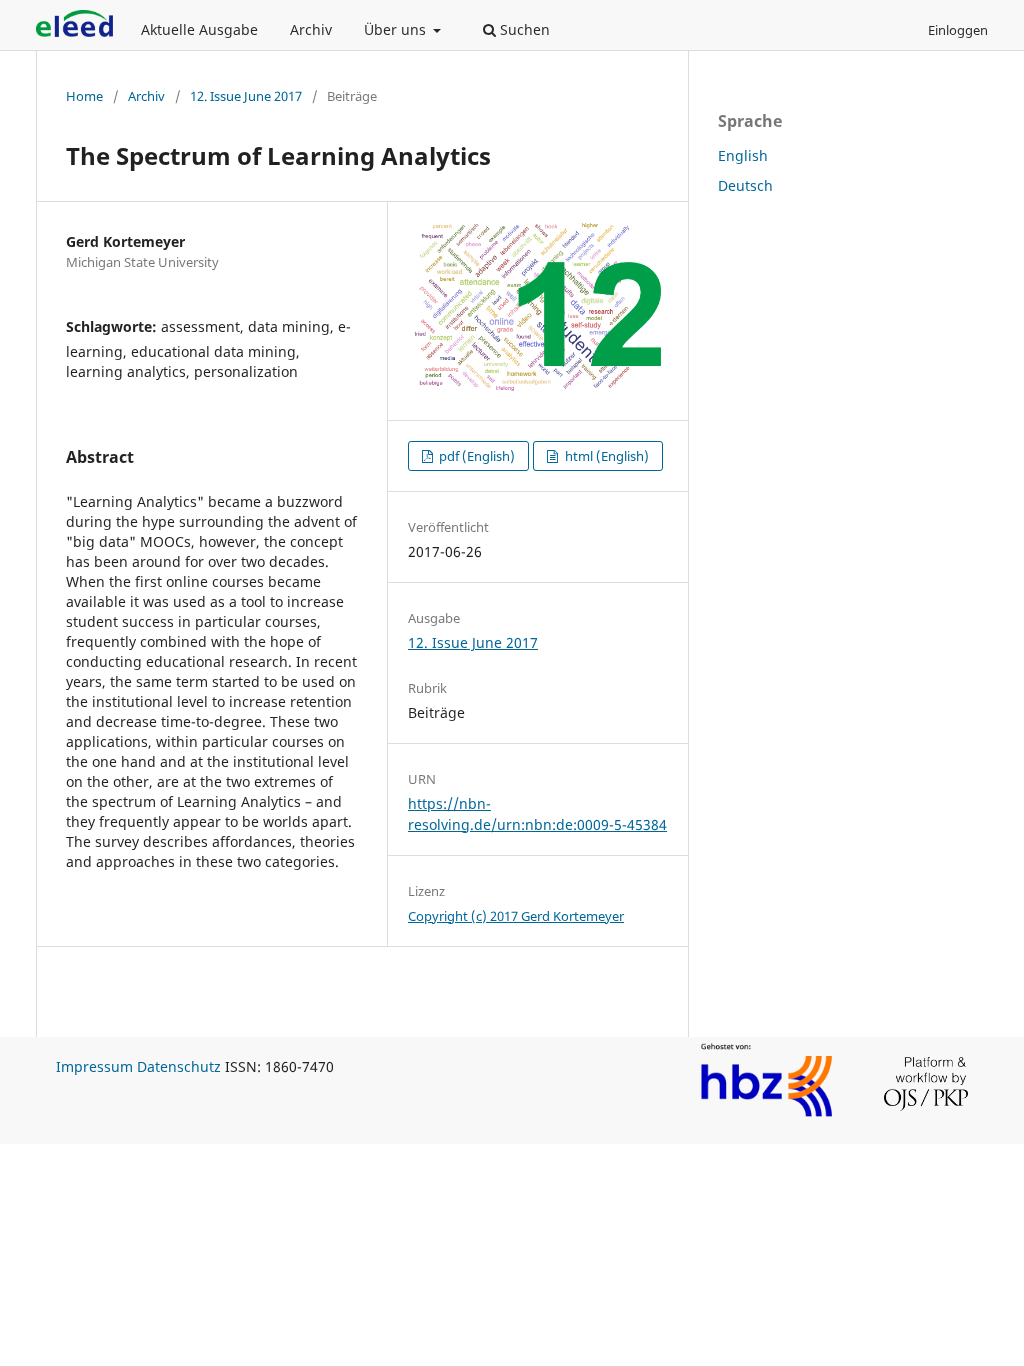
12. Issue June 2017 (246, 96)
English (743, 155)
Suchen (523, 29)
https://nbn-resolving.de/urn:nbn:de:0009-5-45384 (537, 813)
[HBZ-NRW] (767, 1113)
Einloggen (958, 30)
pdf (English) (475, 456)
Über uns (397, 29)
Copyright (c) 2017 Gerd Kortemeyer (516, 916)
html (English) (605, 456)
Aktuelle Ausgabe (199, 29)
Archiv (311, 29)
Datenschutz (179, 1066)
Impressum (94, 1066)
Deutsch (745, 185)
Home (84, 96)
